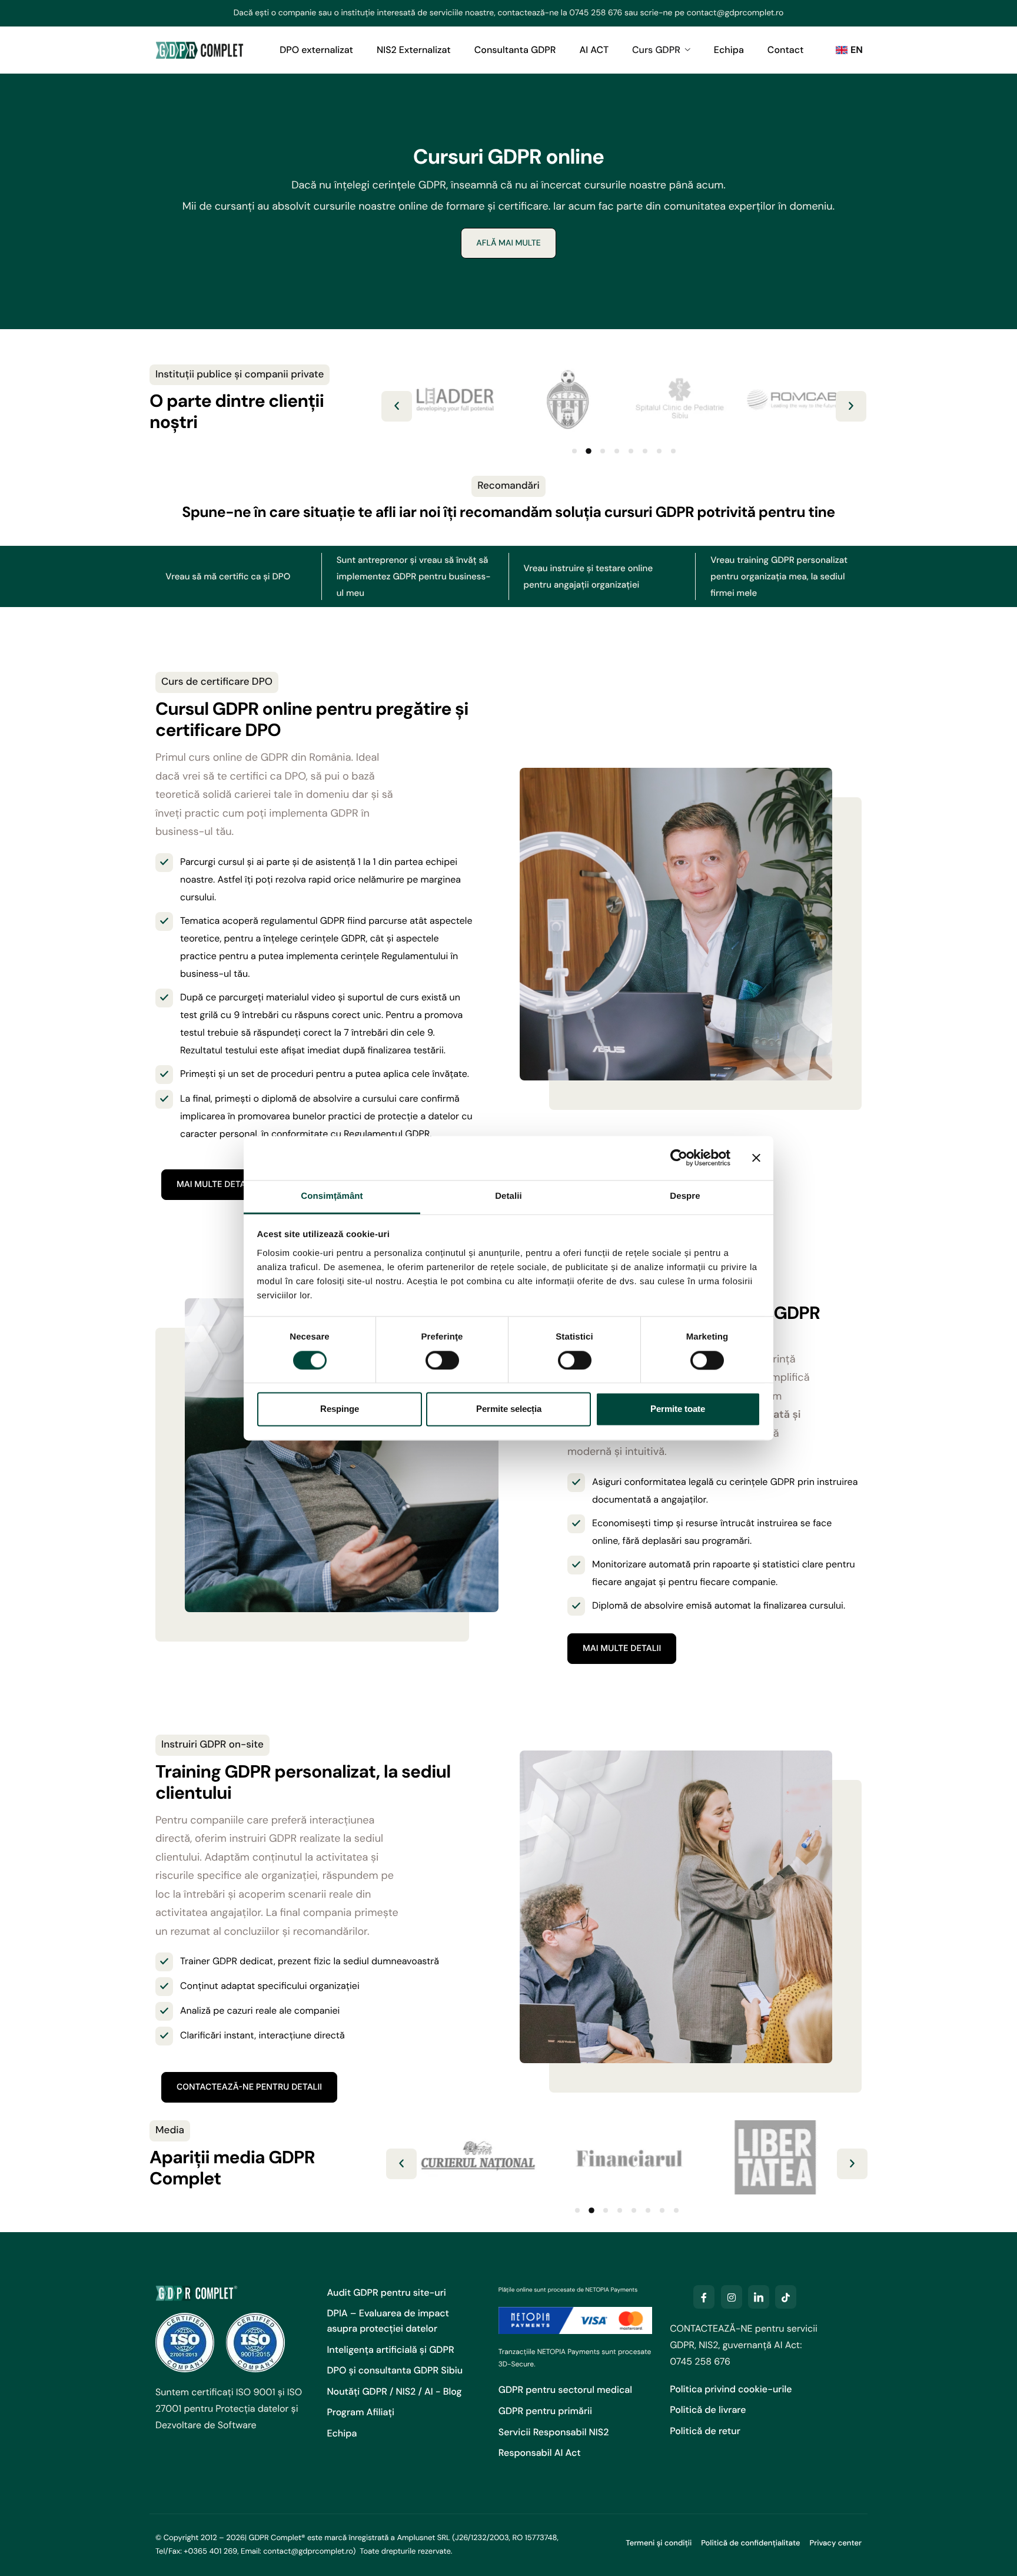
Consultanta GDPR (515, 50)
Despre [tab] (685, 1196)
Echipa (729, 50)
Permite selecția (509, 1409)
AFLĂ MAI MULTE (508, 243)
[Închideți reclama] (756, 1158)
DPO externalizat (316, 50)
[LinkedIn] (759, 2297)
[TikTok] (786, 2297)
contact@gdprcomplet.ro (735, 13)
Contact (786, 50)
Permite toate (678, 1409)
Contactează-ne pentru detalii (249, 2087)
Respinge (340, 1409)
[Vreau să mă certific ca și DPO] (228, 576)
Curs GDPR (656, 50)
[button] (397, 406)
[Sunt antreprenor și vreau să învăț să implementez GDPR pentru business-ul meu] (415, 576)
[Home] (200, 49)
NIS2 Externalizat (414, 50)
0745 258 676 (596, 13)
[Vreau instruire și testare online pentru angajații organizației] (602, 576)
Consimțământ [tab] (332, 1196)
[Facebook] (704, 2297)
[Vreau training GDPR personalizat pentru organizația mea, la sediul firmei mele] (789, 576)
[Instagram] (732, 2297)
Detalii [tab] (508, 1196)
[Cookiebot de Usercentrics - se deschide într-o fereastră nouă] (679, 1158)
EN (857, 50)
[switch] (442, 1360)
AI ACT (594, 50)
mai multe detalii (216, 1184)
